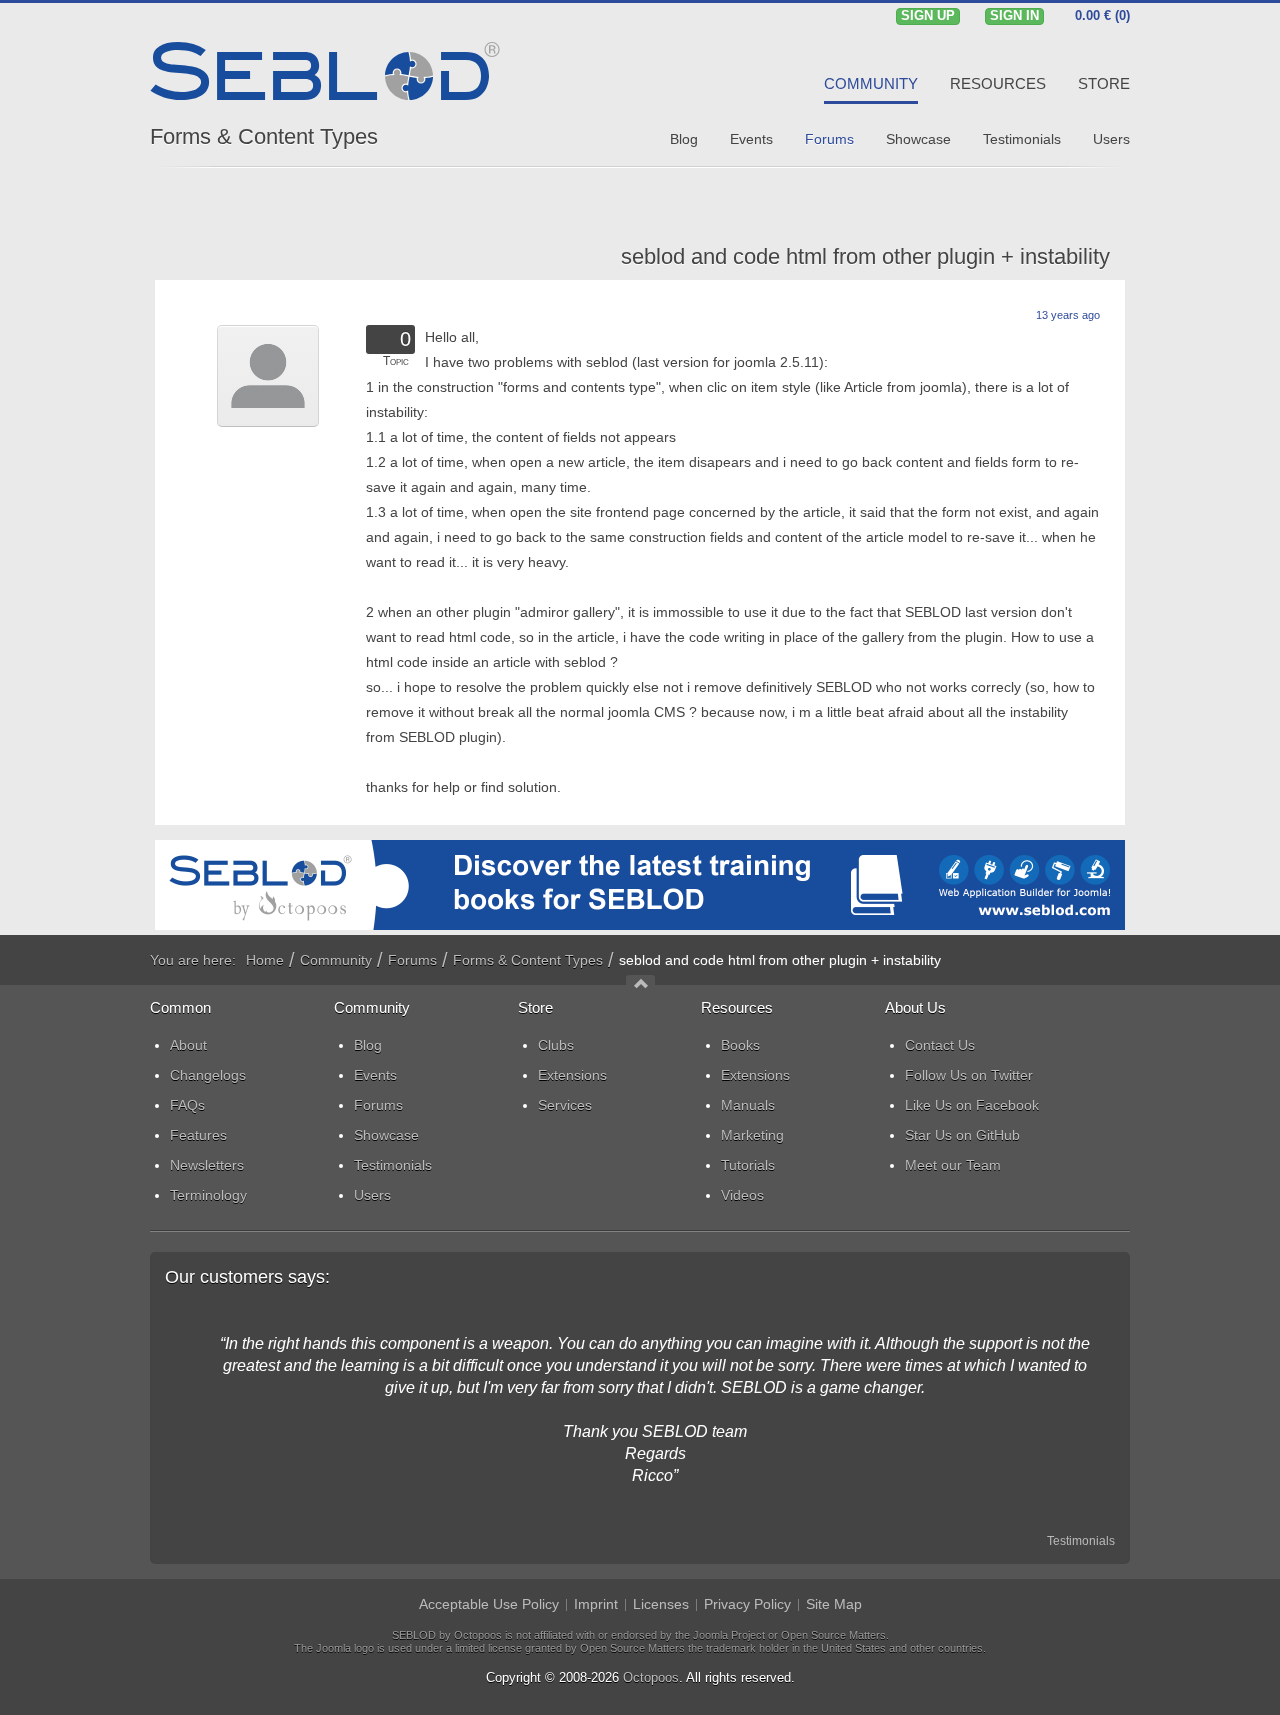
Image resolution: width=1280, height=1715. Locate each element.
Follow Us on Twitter (969, 1075)
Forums (412, 960)
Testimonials (1081, 1541)
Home (265, 960)
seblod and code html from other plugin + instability (865, 256)
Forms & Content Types (264, 136)
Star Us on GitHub (962, 1135)
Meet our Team (953, 1165)
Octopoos (651, 1677)
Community (336, 960)
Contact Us (940, 1045)
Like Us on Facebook (972, 1105)
